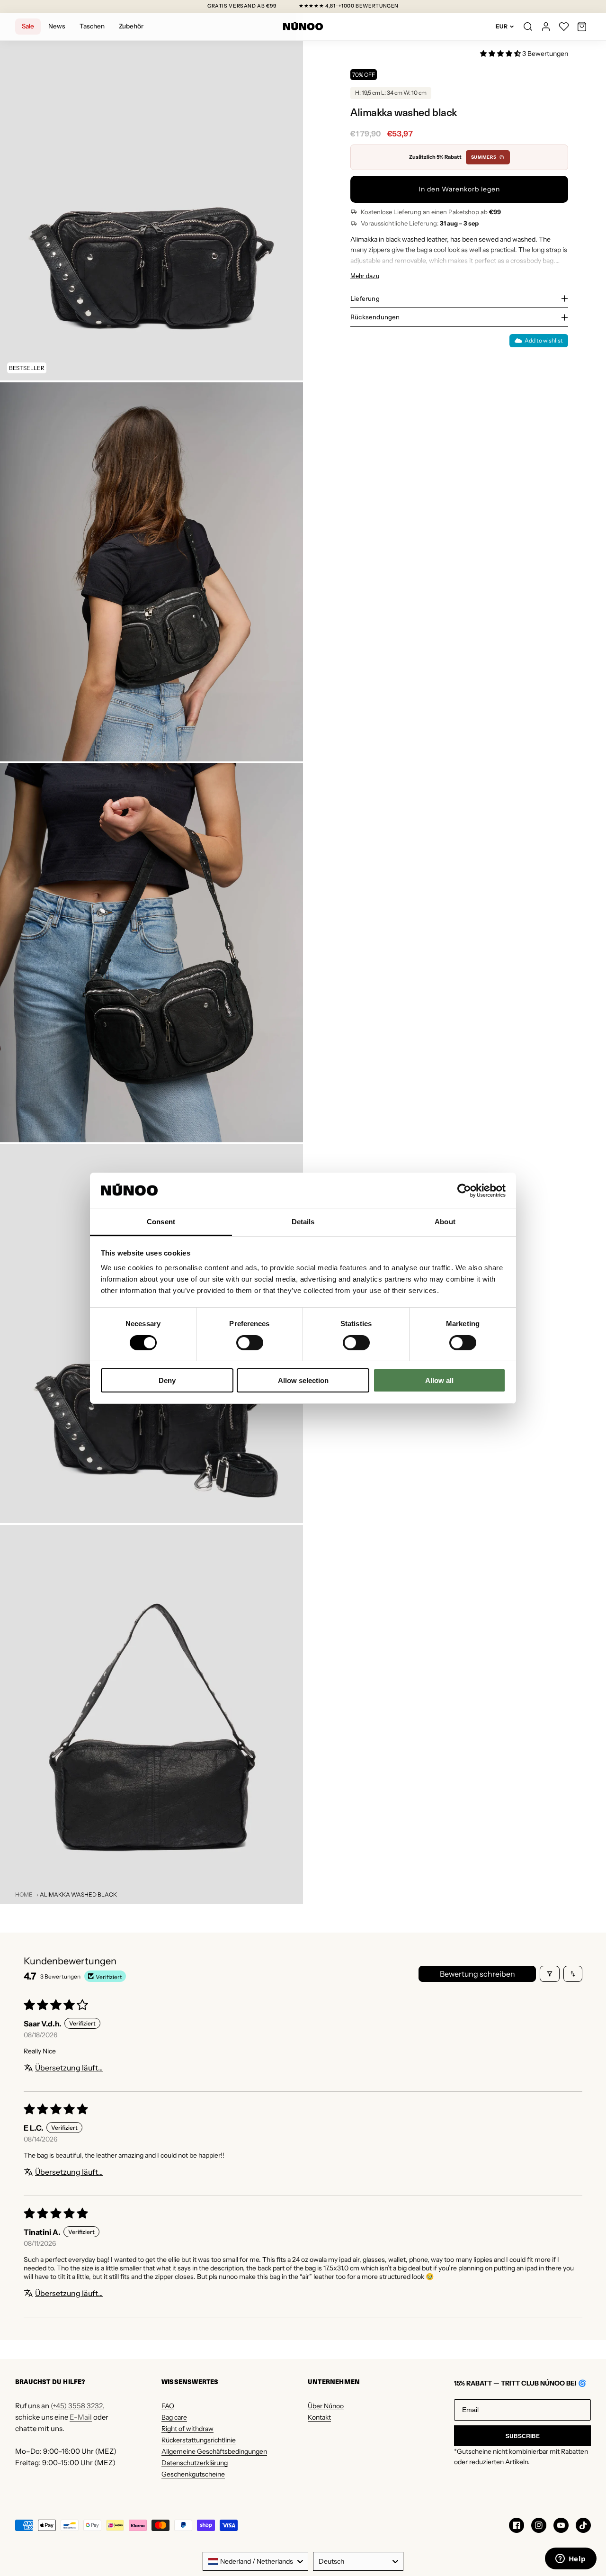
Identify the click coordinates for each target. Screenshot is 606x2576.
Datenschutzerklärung (195, 2463)
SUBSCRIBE (523, 2436)
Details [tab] (303, 1222)
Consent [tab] (161, 1222)
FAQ (168, 2406)
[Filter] (550, 1974)
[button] (582, 27)
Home (24, 1894)
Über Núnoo (326, 2406)
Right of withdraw (187, 2429)
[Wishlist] (564, 27)
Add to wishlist (544, 340)
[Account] (546, 27)
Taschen (92, 26)
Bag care (174, 2417)
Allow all (439, 1380)
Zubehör (131, 26)
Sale (28, 26)
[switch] (250, 1343)
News (57, 26)
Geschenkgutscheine (193, 2474)
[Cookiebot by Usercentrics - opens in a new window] (464, 1191)
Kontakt (319, 2417)
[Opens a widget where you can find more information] (570, 2559)
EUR (502, 26)
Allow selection (303, 1380)
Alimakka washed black (78, 1894)
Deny (167, 1380)
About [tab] (445, 1222)
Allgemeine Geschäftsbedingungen (214, 2451)
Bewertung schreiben (477, 1974)
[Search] (528, 27)
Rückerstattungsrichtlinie (199, 2440)
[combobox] (255, 2561)
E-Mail (81, 2417)
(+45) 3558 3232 (77, 2406)
